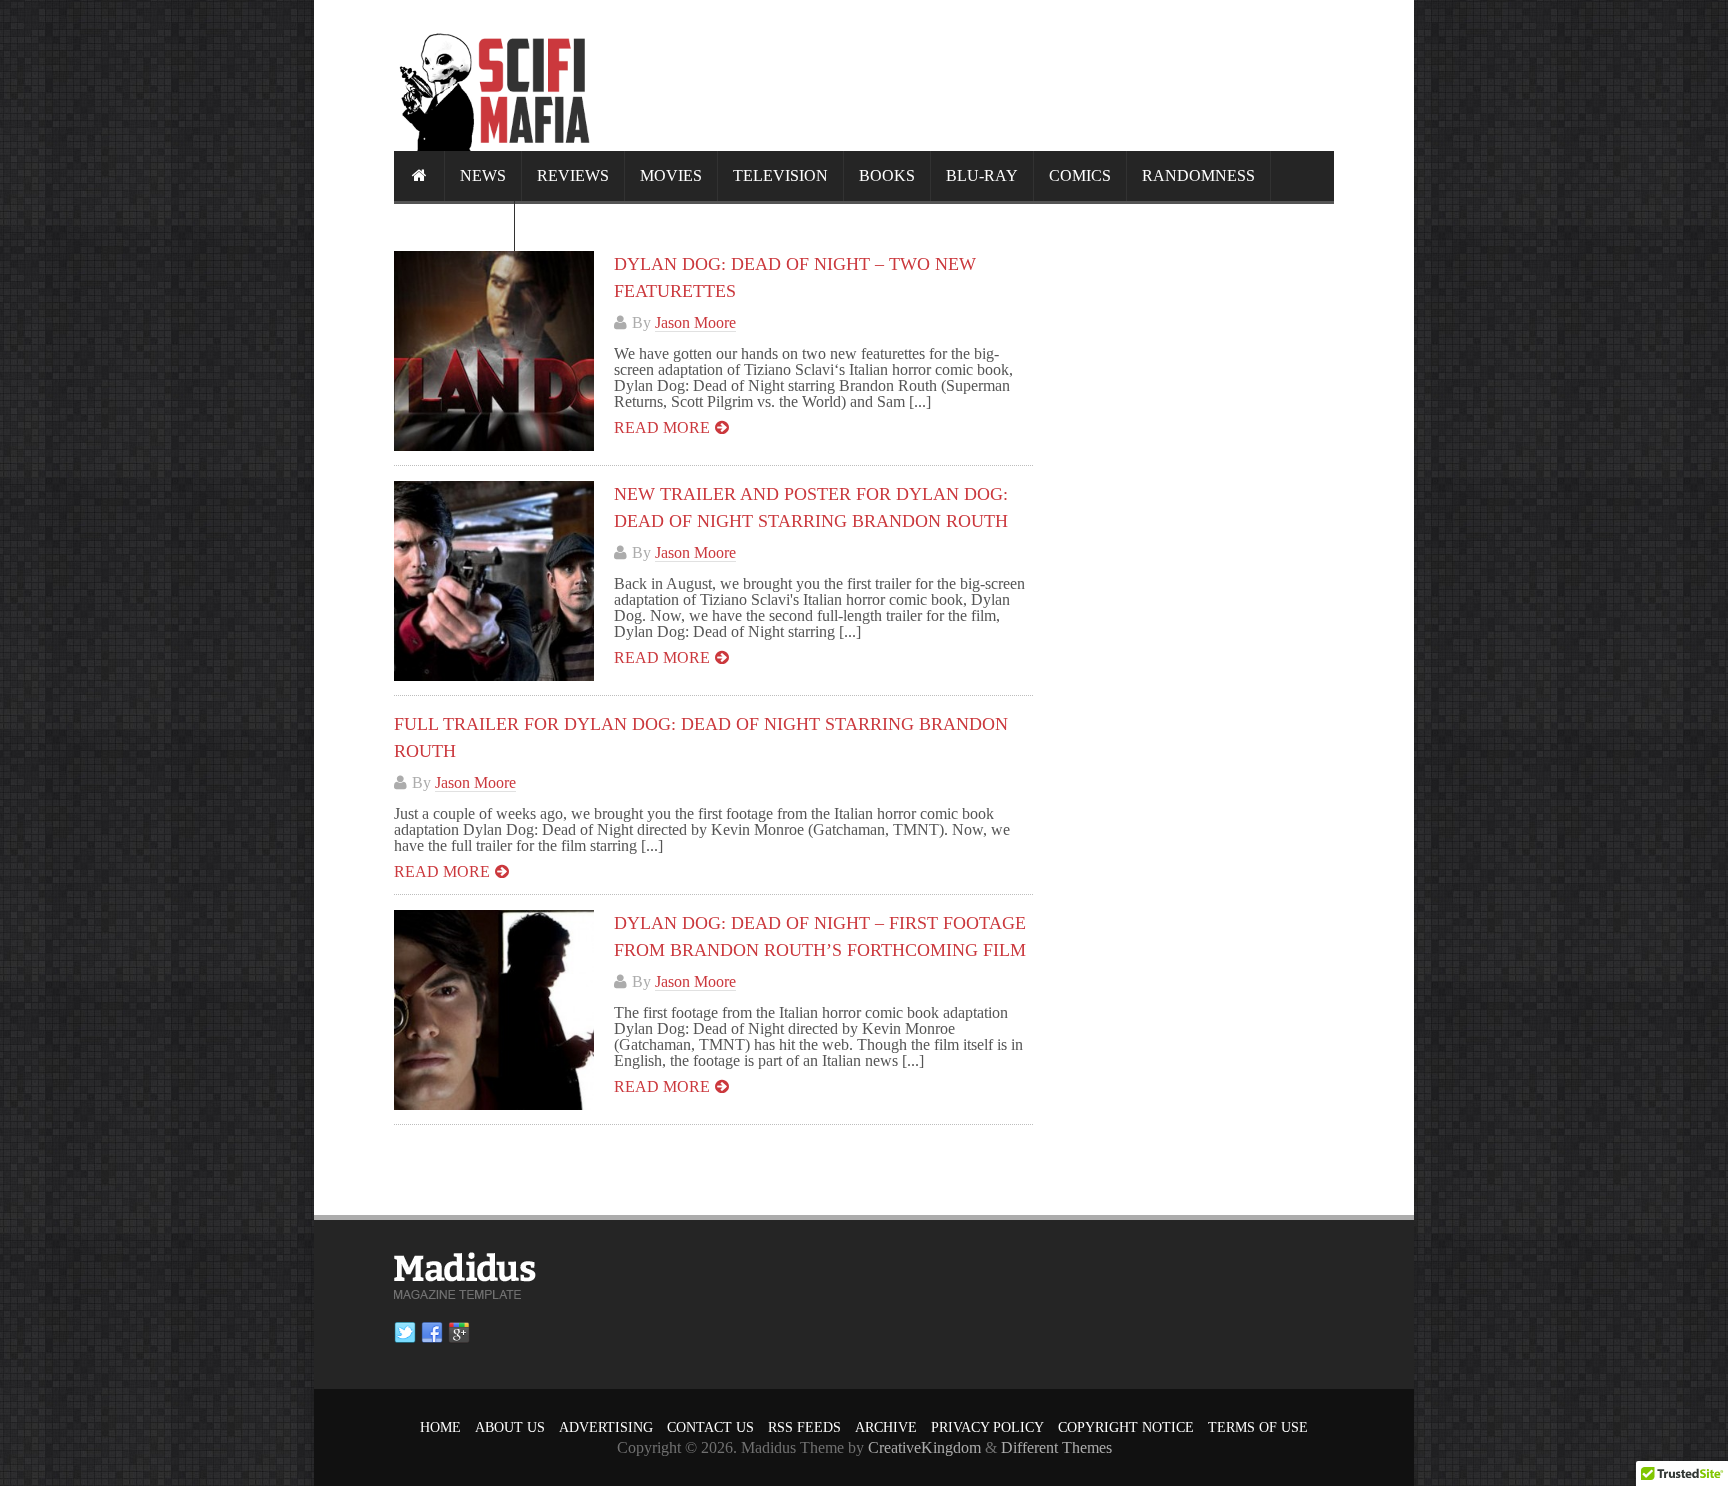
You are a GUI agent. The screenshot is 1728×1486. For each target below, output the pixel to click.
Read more (662, 427)
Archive (886, 1427)
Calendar (454, 225)
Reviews (573, 175)
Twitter (405, 1333)
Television (780, 175)
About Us (510, 1427)
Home (440, 1427)
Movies (671, 175)
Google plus (459, 1333)
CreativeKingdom (924, 1447)
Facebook (432, 1333)
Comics (1080, 175)
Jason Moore (695, 322)
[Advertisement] (970, 75)
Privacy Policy (987, 1427)
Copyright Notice (1126, 1427)
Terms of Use (1258, 1427)
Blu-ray (982, 175)
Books (887, 175)
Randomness (1198, 175)
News (483, 175)
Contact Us (710, 1427)
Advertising (606, 1427)
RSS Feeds (804, 1427)
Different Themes (1056, 1447)
